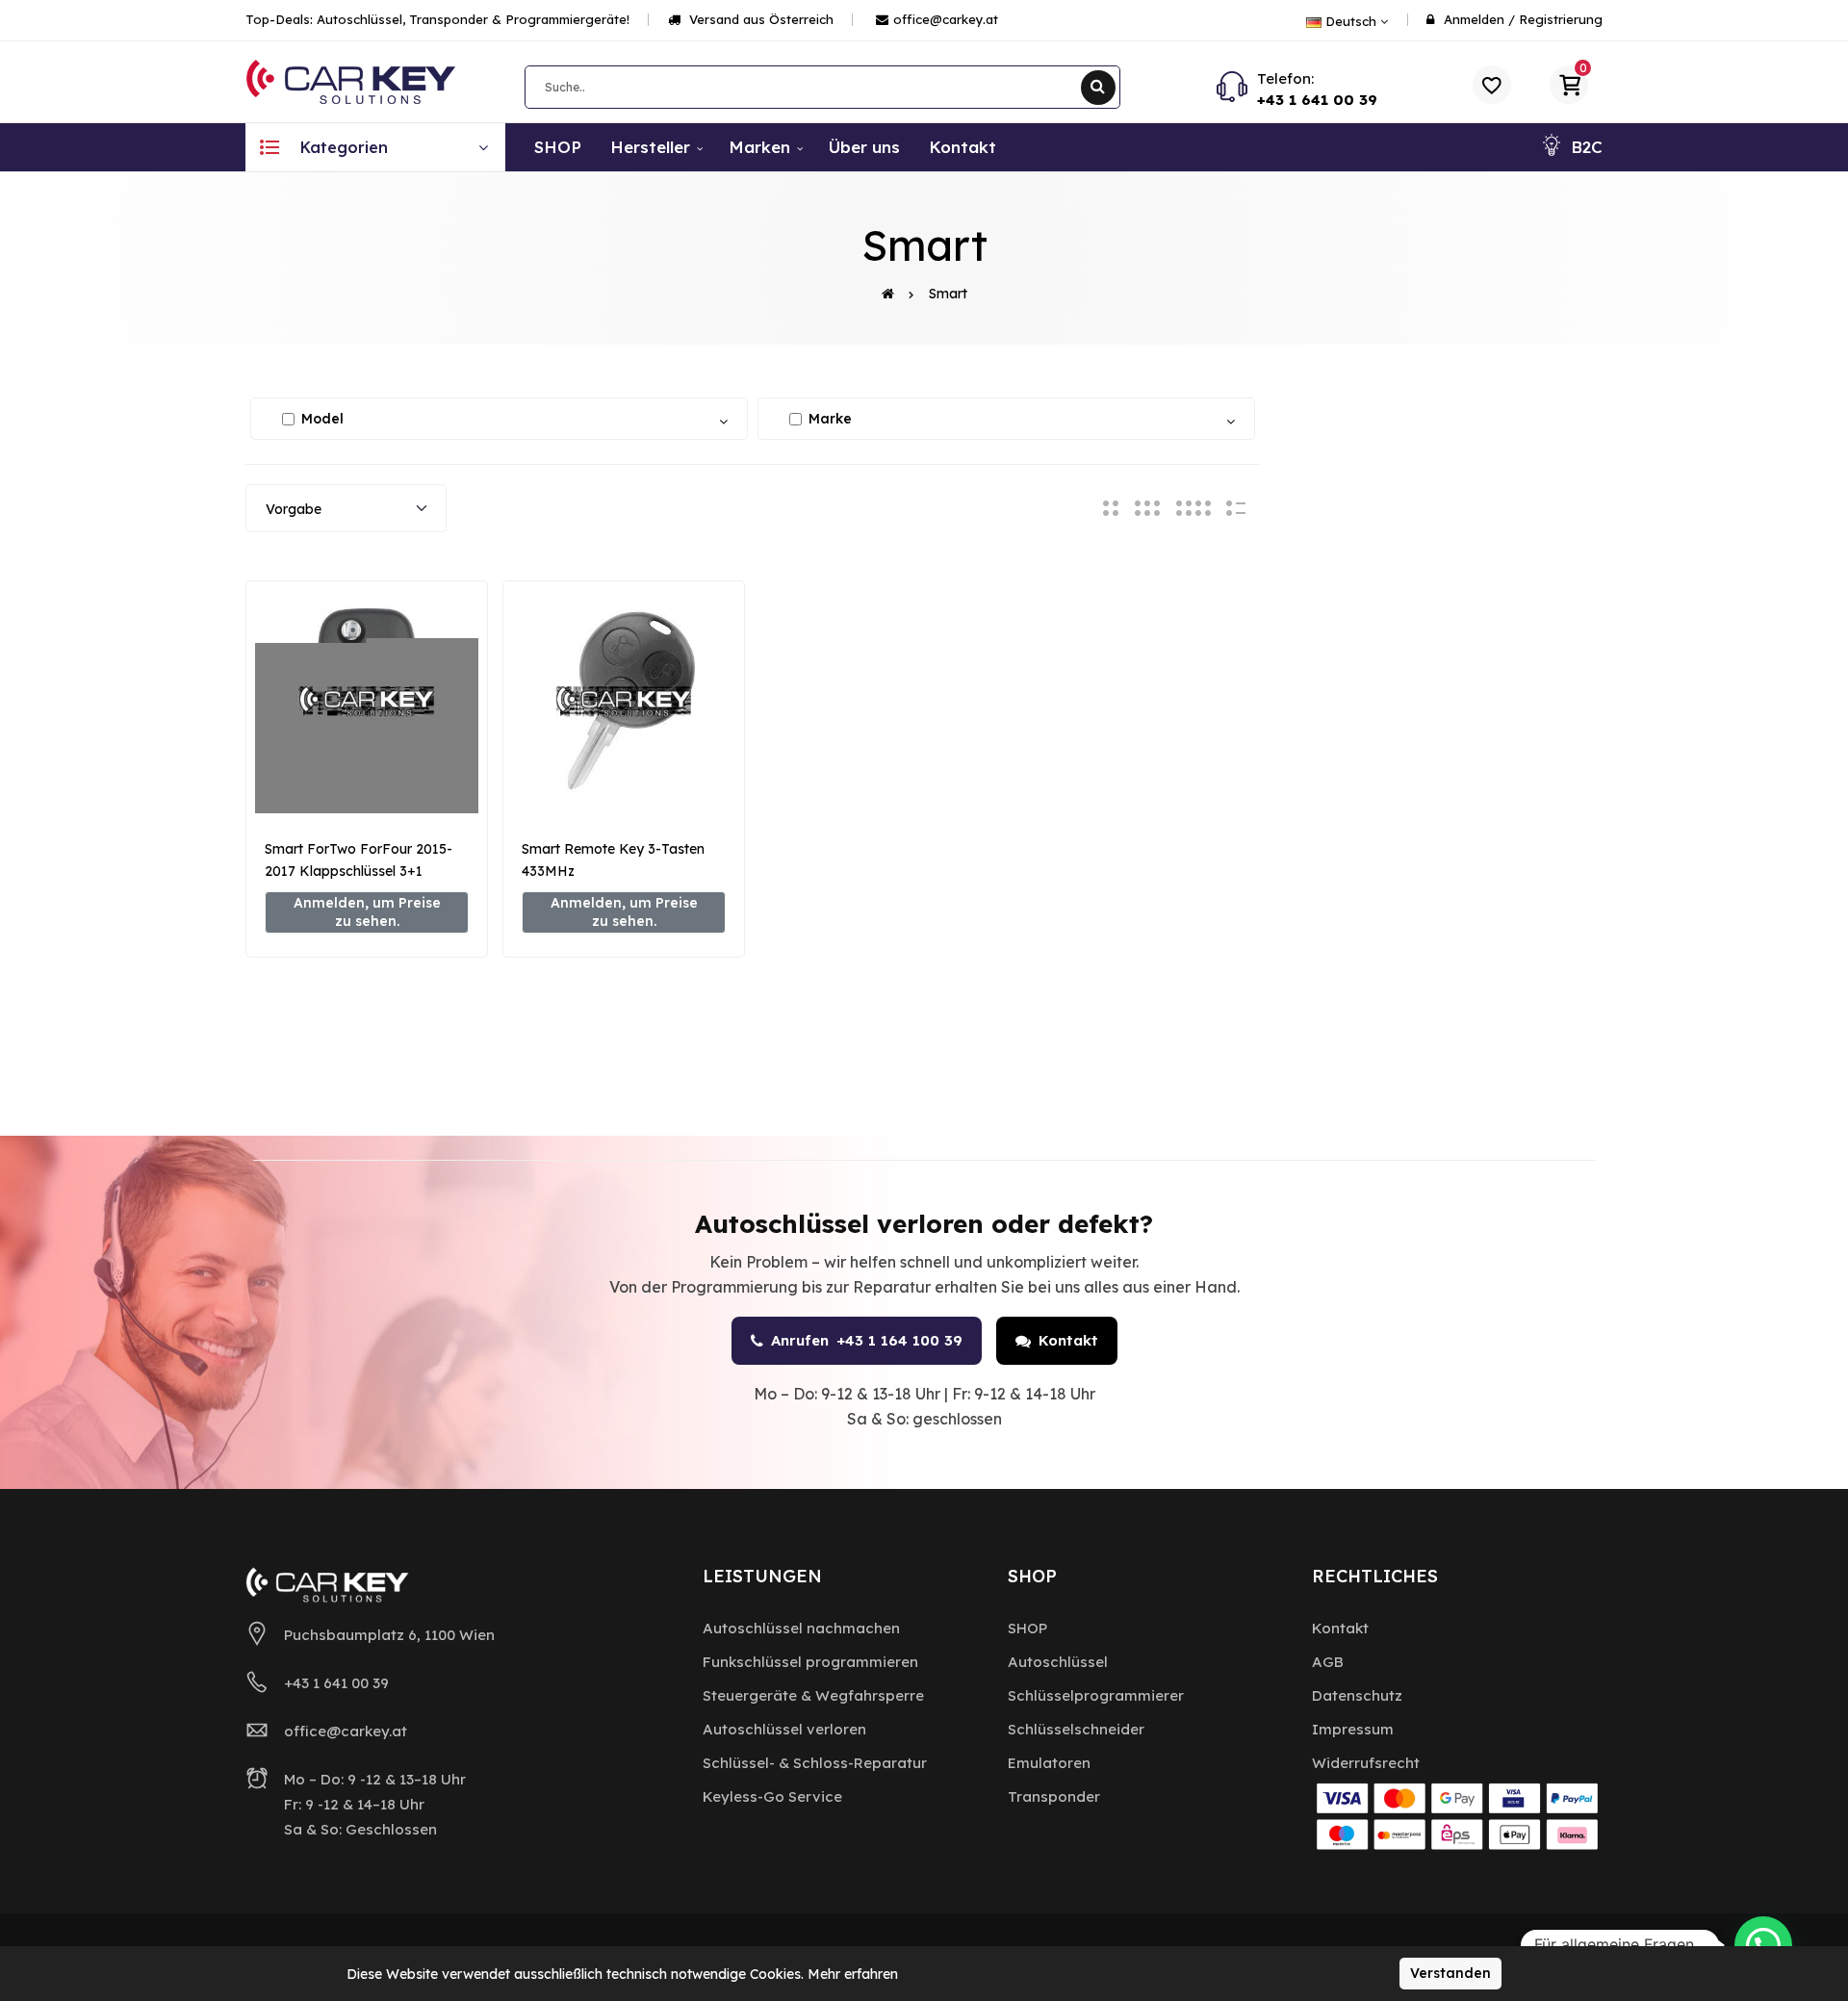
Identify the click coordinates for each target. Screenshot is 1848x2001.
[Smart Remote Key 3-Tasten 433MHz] (624, 702)
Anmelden (1474, 19)
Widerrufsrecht (1366, 1763)
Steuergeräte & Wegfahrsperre (813, 1695)
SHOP (1027, 1628)
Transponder (1054, 1796)
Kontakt (1068, 1340)
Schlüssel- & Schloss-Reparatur (815, 1763)
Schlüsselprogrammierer (1096, 1695)
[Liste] (1236, 508)
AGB (1328, 1662)
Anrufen (867, 1340)
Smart (948, 294)
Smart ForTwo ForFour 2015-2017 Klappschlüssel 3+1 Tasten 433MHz (359, 871)
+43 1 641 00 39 (1317, 100)
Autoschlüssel (1058, 1662)
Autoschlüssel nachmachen (801, 1628)
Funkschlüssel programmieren (810, 1662)
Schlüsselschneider (1076, 1729)
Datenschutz (1357, 1695)
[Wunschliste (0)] (1492, 85)
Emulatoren (1049, 1763)
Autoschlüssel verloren (784, 1729)
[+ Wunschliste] (367, 782)
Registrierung (1561, 19)
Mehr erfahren (853, 1974)
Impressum (1353, 1729)
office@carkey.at (946, 19)
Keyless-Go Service (772, 1796)
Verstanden (1450, 1973)
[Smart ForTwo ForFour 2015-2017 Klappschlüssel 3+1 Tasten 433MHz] (367, 702)
